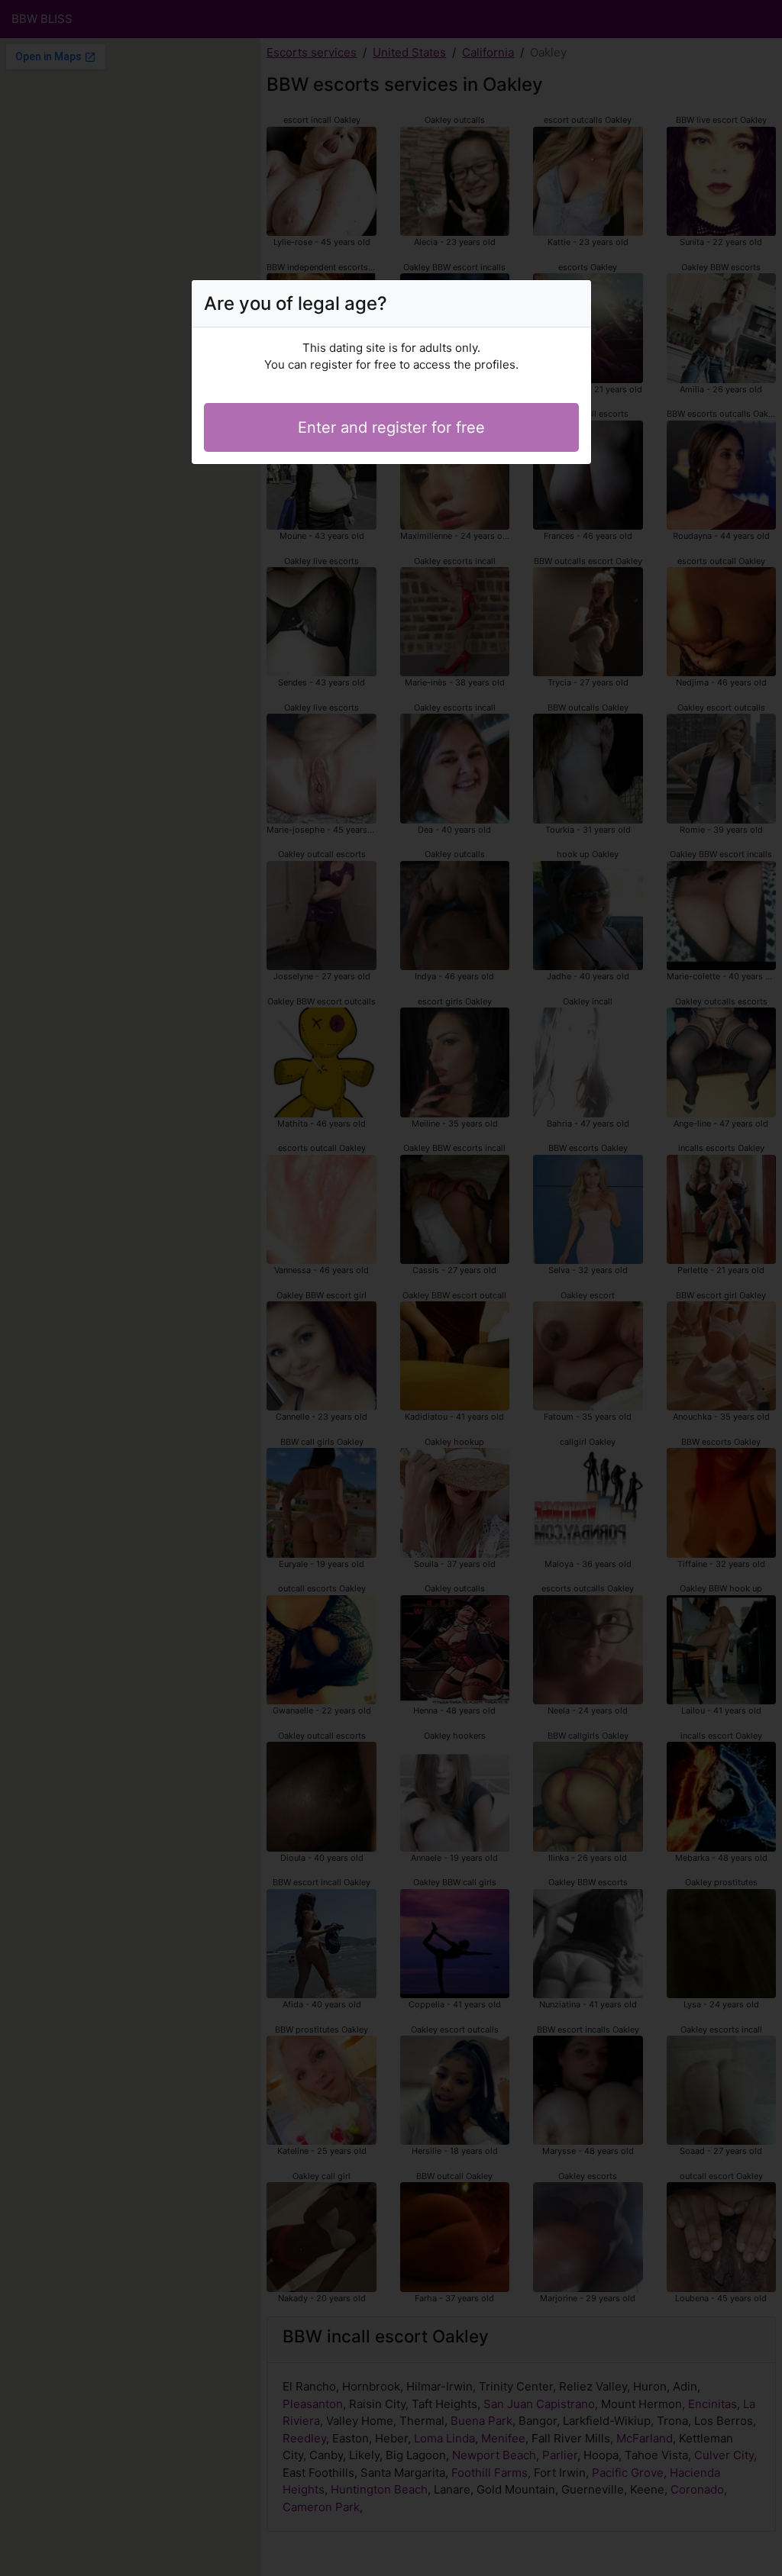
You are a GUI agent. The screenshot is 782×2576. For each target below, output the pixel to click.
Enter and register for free (391, 427)
